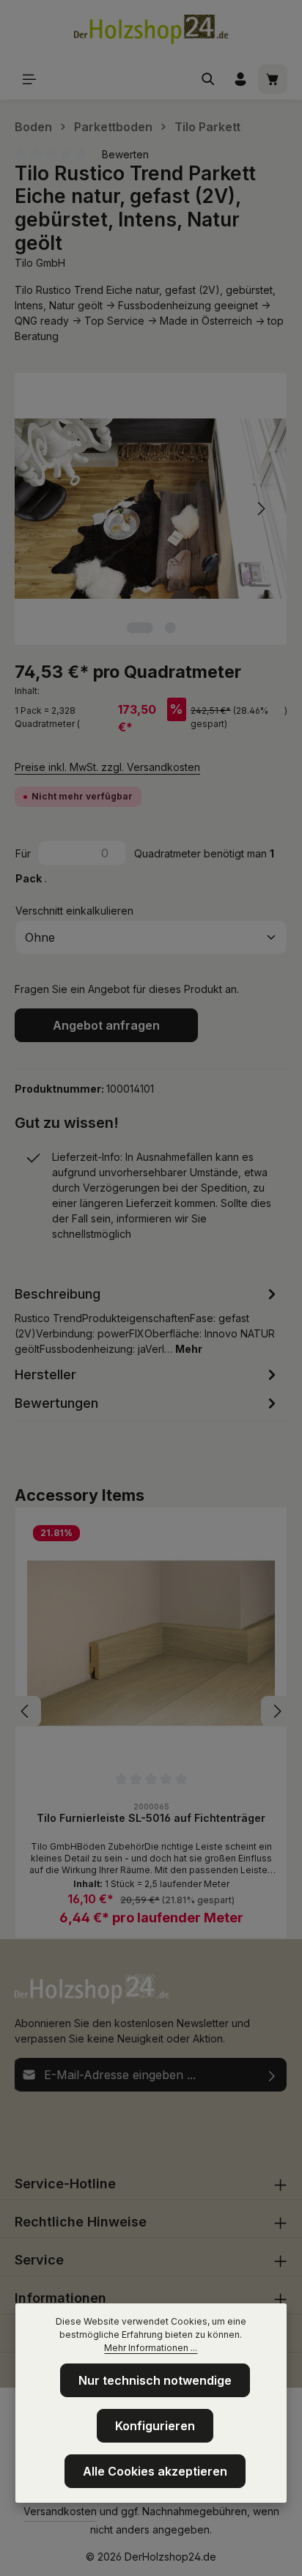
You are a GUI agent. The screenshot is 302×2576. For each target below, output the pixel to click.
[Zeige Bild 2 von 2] (170, 628)
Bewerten (125, 154)
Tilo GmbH (40, 263)
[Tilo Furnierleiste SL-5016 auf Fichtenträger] (151, 1643)
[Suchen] (208, 79)
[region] (151, 509)
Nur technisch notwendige (155, 2380)
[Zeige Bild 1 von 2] (139, 628)
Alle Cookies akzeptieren (155, 2471)
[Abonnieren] (272, 2075)
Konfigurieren (155, 2426)
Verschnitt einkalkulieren (74, 911)
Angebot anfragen (106, 1025)
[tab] (147, 1320)
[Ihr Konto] (240, 79)
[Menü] (29, 79)
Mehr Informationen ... (151, 2348)
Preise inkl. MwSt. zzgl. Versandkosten (107, 767)
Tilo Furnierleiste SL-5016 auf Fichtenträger (151, 1818)
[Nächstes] (260, 509)
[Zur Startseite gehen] (151, 29)
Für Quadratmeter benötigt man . (145, 866)
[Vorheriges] (42, 509)
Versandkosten (60, 2511)
